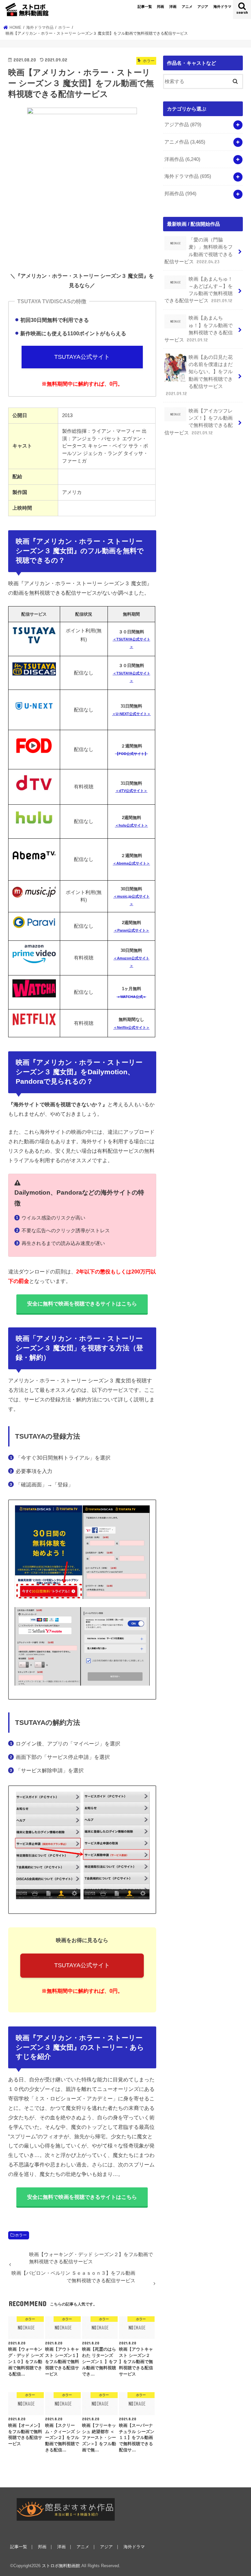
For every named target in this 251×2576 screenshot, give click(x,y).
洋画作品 (182, 159)
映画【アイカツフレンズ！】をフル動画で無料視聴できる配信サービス (199, 422)
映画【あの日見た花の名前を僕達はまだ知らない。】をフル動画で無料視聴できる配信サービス (199, 375)
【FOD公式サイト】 (132, 754)
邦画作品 (180, 194)
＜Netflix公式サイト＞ (132, 1027)
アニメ (187, 7)
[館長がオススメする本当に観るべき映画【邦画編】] (66, 2509)
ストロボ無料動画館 (61, 2566)
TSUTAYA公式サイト (82, 357)
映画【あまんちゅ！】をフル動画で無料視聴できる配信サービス (199, 329)
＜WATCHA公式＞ (132, 997)
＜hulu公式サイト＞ (132, 825)
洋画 (173, 7)
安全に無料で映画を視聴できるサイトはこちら (82, 1304)
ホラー (21, 2235)
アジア (203, 7)
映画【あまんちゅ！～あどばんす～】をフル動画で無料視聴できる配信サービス (199, 290)
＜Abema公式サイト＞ (131, 863)
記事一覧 (145, 7)
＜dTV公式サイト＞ (131, 791)
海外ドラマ (222, 7)
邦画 (160, 7)
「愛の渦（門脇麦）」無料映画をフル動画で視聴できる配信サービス (199, 251)
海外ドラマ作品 (188, 176)
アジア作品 (183, 125)
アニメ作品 (185, 142)
